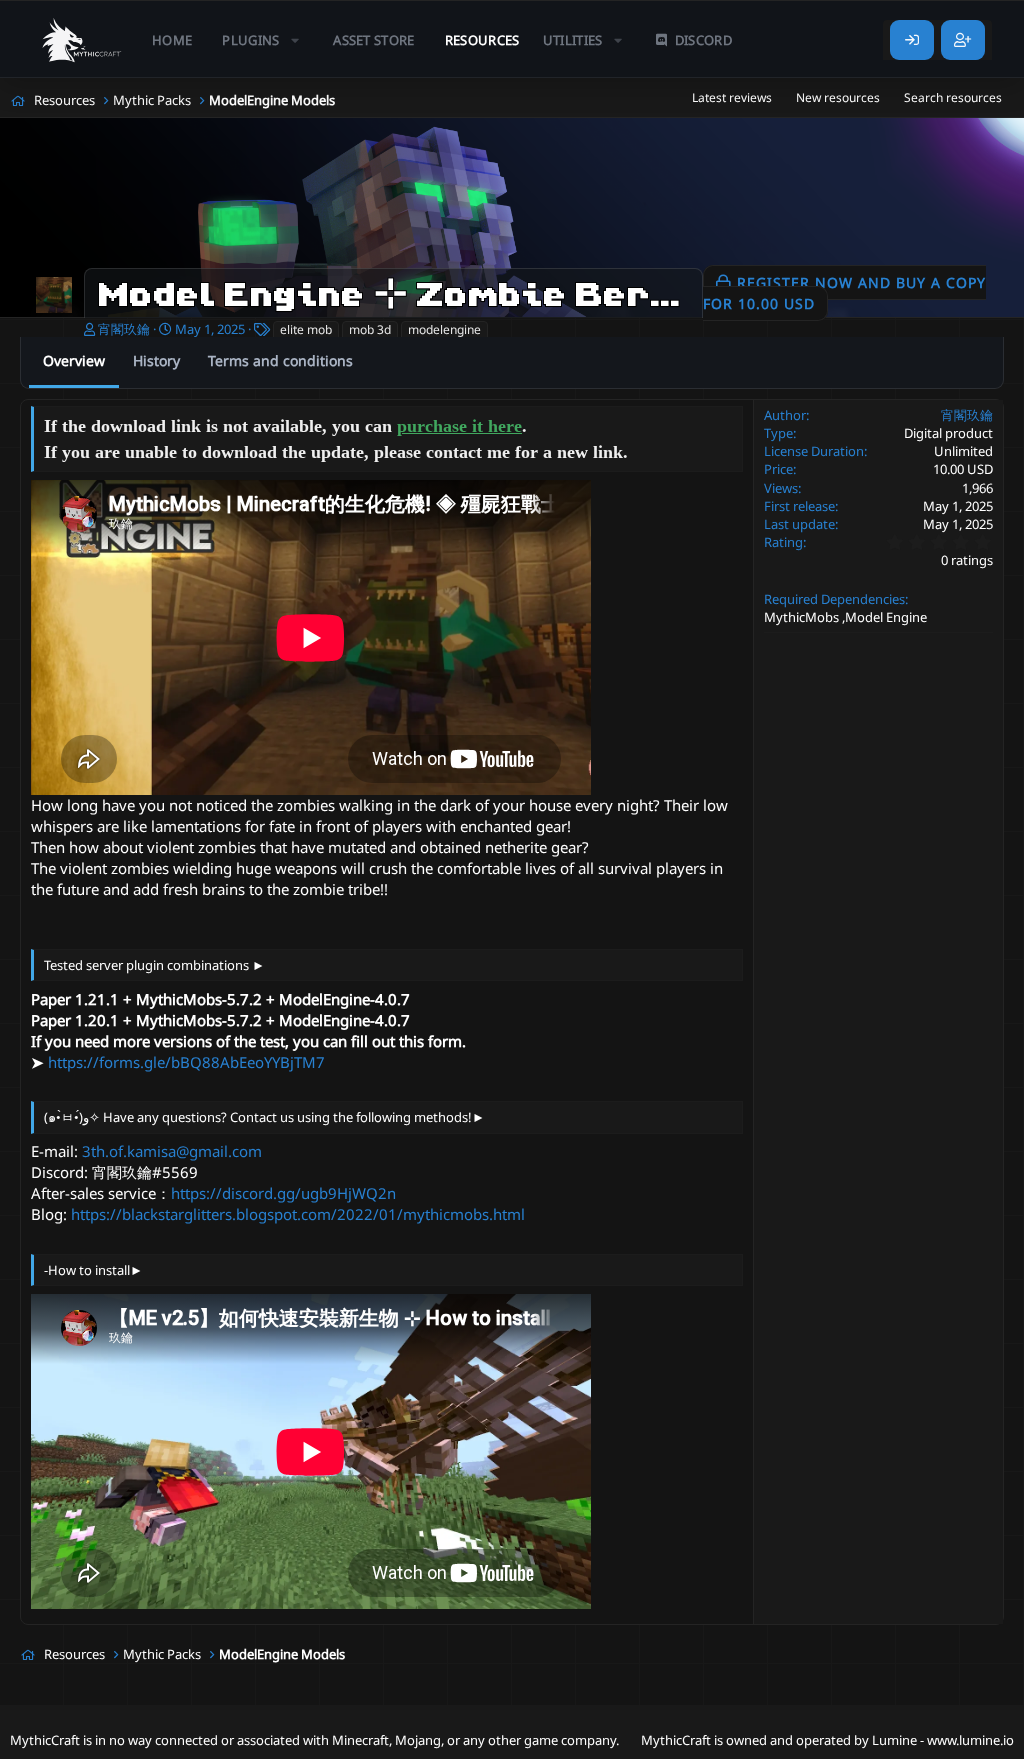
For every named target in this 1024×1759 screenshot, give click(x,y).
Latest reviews (732, 97)
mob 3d (370, 329)
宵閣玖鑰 (124, 329)
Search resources (953, 97)
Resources (482, 40)
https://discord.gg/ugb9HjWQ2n (283, 1193)
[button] (262, 40)
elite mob (306, 329)
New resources (838, 97)
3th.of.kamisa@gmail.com (172, 1151)
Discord (703, 40)
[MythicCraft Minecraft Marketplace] (82, 40)
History (156, 360)
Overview (74, 360)
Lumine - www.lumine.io (943, 1740)
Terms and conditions (280, 360)
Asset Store (374, 40)
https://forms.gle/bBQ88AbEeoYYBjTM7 (186, 1062)
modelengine (444, 329)
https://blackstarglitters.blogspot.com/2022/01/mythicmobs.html (298, 1214)
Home (172, 40)
